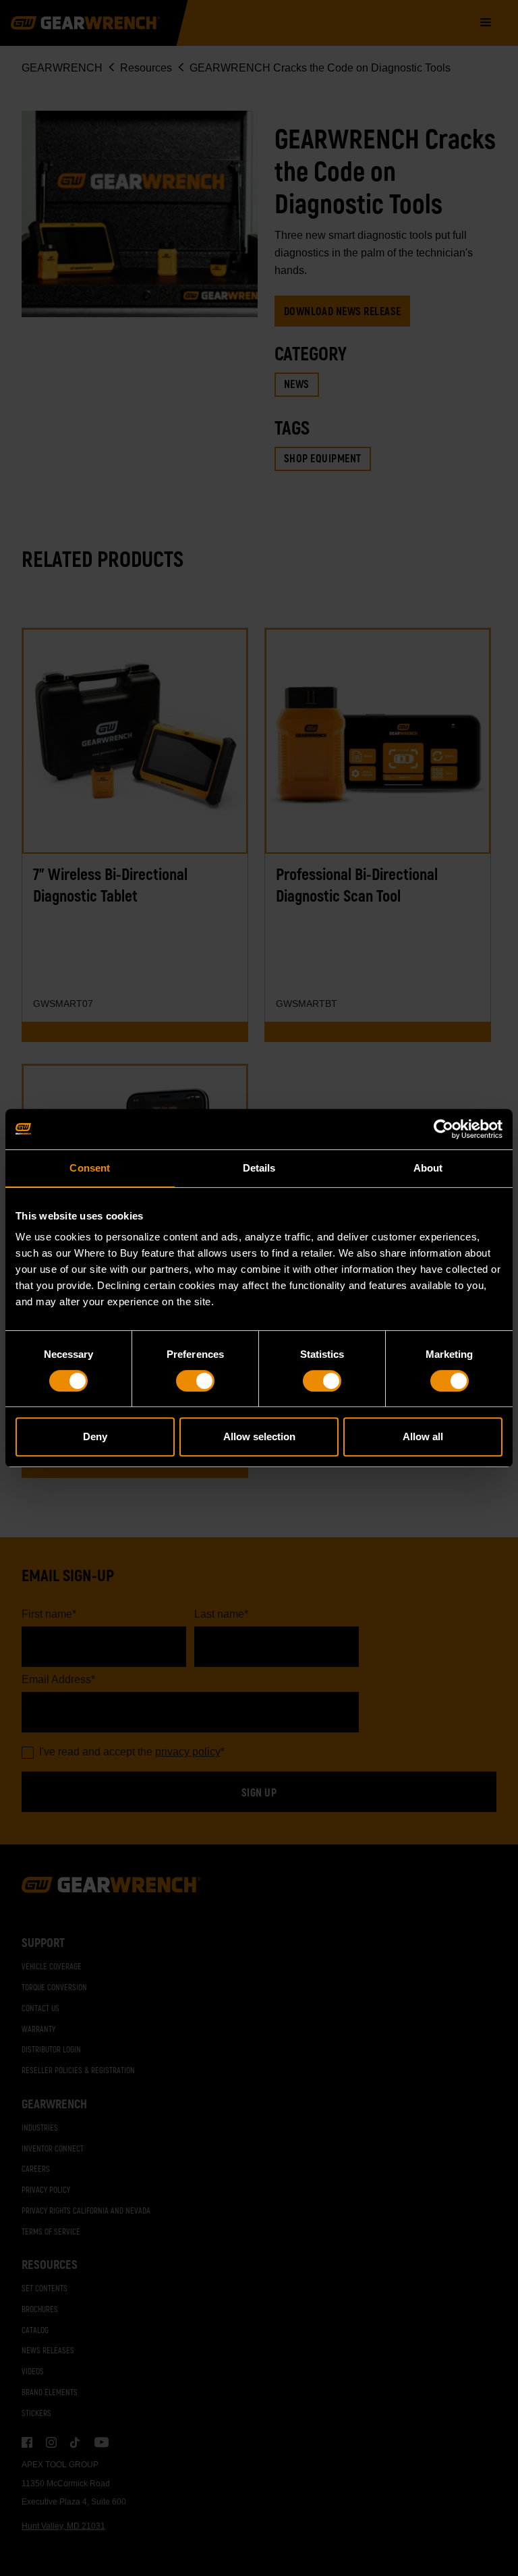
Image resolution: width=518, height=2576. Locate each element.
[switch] (195, 1381)
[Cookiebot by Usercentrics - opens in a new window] (443, 1129)
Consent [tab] (90, 1168)
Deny (95, 1436)
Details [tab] (259, 1168)
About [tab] (428, 1168)
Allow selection (259, 1436)
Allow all (423, 1436)
